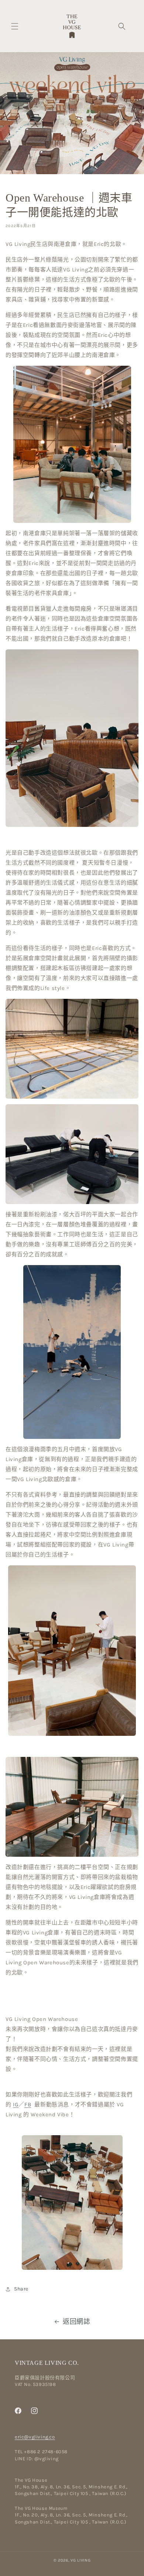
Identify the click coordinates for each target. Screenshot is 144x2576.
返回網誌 (76, 2322)
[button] (15, 26)
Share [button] (21, 2289)
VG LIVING (80, 2560)
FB (28, 2105)
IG (16, 2105)
